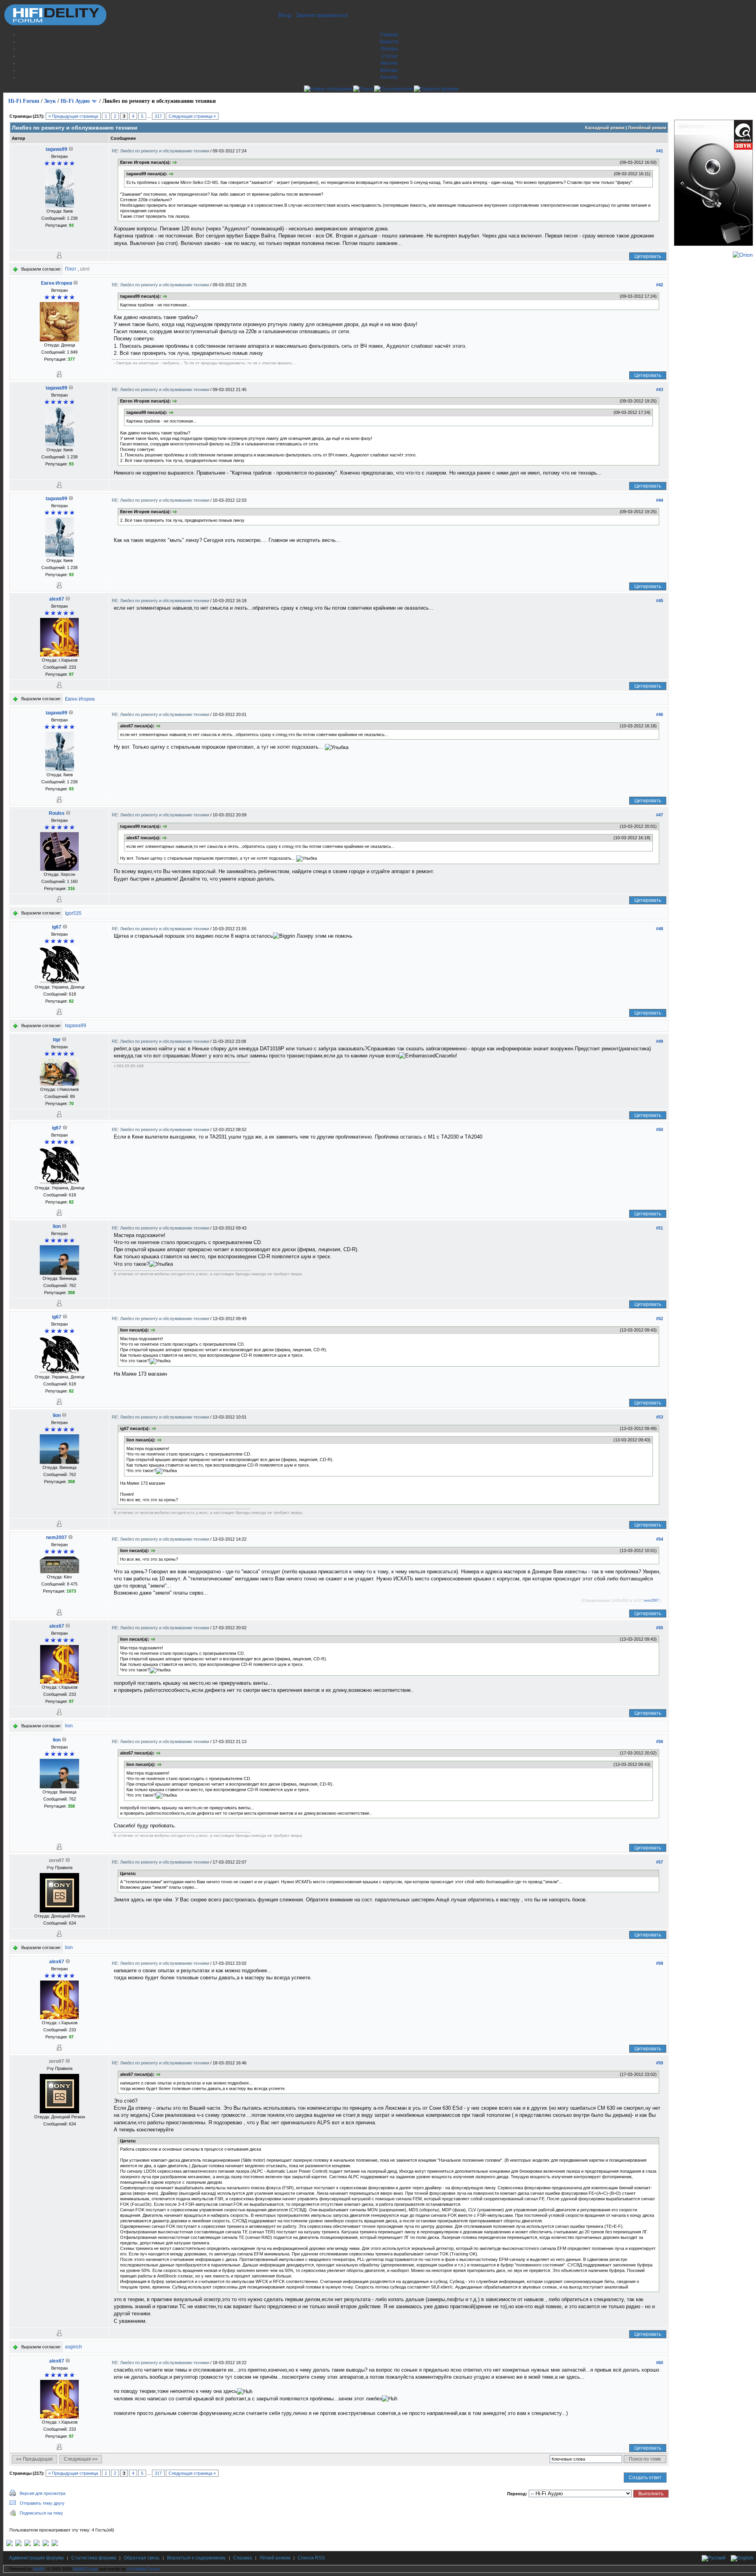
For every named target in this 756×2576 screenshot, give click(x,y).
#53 (660, 1417)
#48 (660, 929)
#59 (660, 2063)
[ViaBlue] (28, 2544)
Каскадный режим (605, 128)
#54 (660, 1539)
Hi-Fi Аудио (75, 101)
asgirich (73, 2347)
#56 (660, 1741)
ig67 (57, 927)
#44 (660, 500)
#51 (660, 1228)
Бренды (389, 70)
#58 (660, 1963)
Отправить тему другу (42, 2503)
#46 (660, 714)
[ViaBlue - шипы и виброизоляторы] (46, 2544)
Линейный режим (647, 128)
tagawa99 (57, 149)
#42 (660, 285)
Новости (389, 42)
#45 (660, 601)
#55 (660, 1628)
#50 (660, 1129)
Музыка (389, 63)
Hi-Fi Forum (24, 101)
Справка (243, 2558)
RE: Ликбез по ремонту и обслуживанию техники (161, 151)
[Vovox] (55, 2544)
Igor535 (73, 913)
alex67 (57, 599)
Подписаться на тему (41, 2513)
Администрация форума (36, 2558)
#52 (660, 1319)
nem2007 (57, 1537)
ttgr (57, 1040)
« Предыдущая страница (73, 116)
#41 (660, 151)
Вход (285, 15)
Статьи (389, 56)
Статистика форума (94, 2558)
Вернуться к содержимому (196, 2558)
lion (57, 1226)
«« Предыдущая (34, 2459)
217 (158, 116)
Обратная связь (142, 2558)
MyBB (39, 2569)
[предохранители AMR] (9, 2544)
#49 (660, 1041)
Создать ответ (645, 2478)
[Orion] (743, 255)
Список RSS (311, 2558)
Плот (71, 269)
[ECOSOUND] (37, 2544)
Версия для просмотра (43, 2493)
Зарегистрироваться (322, 15)
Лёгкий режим (275, 2558)
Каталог (389, 77)
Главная (389, 35)
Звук (50, 101)
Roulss (57, 813)
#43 (660, 389)
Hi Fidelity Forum (143, 2569)
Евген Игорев (57, 283)
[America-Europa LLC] (19, 2544)
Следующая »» (81, 2459)
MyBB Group (85, 2569)
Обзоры (389, 49)
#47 (660, 815)
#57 (660, 1862)
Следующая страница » (192, 116)
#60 (660, 2363)
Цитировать (648, 256)
